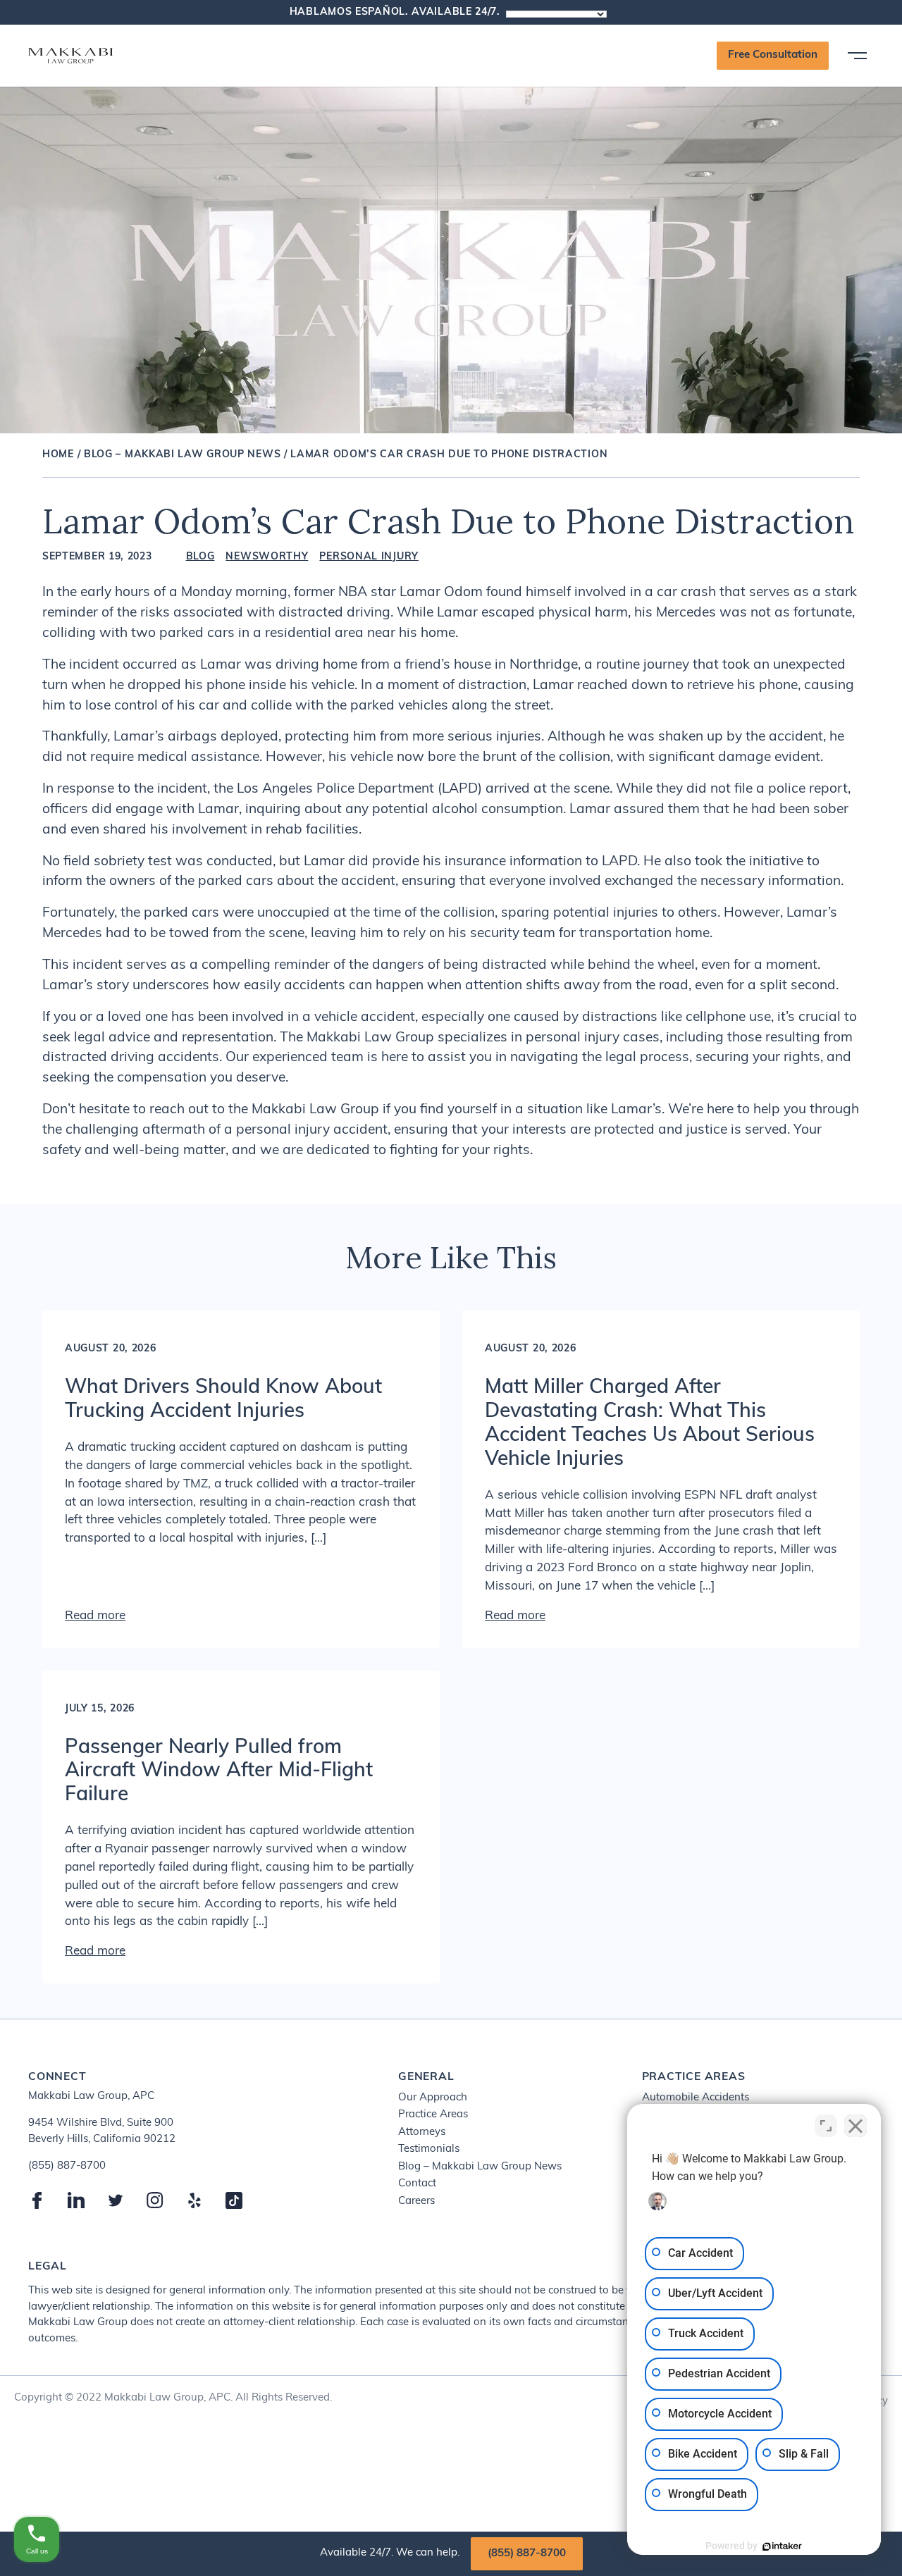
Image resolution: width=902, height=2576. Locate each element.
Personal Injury (369, 557)
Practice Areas (433, 2115)
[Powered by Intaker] (782, 2546)
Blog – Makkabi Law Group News (182, 455)
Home (58, 455)
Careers (416, 2202)
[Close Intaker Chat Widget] (855, 2126)
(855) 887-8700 (527, 2554)
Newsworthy (267, 557)
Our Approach (433, 2098)
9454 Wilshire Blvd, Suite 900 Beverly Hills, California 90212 (102, 2131)
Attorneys (422, 2132)
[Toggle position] (826, 2126)
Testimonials (429, 2149)
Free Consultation (773, 55)
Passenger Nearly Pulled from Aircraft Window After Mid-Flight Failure (219, 1772)
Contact (417, 2184)
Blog (200, 557)
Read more (95, 1616)
